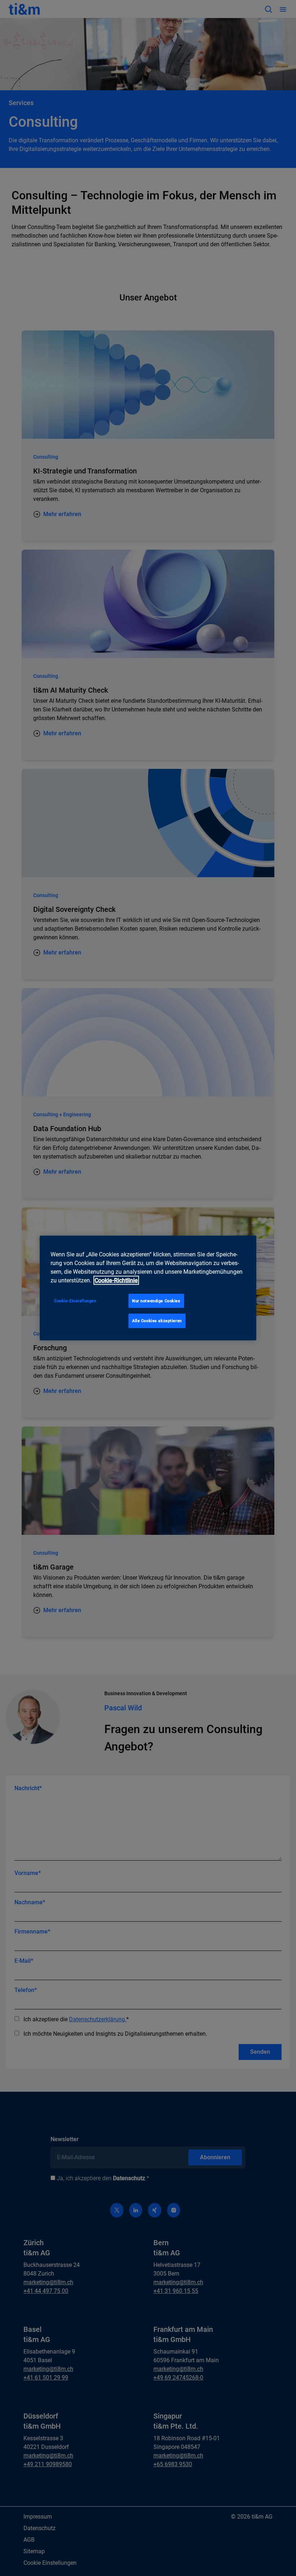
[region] (148, 1288)
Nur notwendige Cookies (156, 1300)
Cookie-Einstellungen (75, 1300)
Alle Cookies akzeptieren (157, 1321)
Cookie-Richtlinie (116, 1280)
